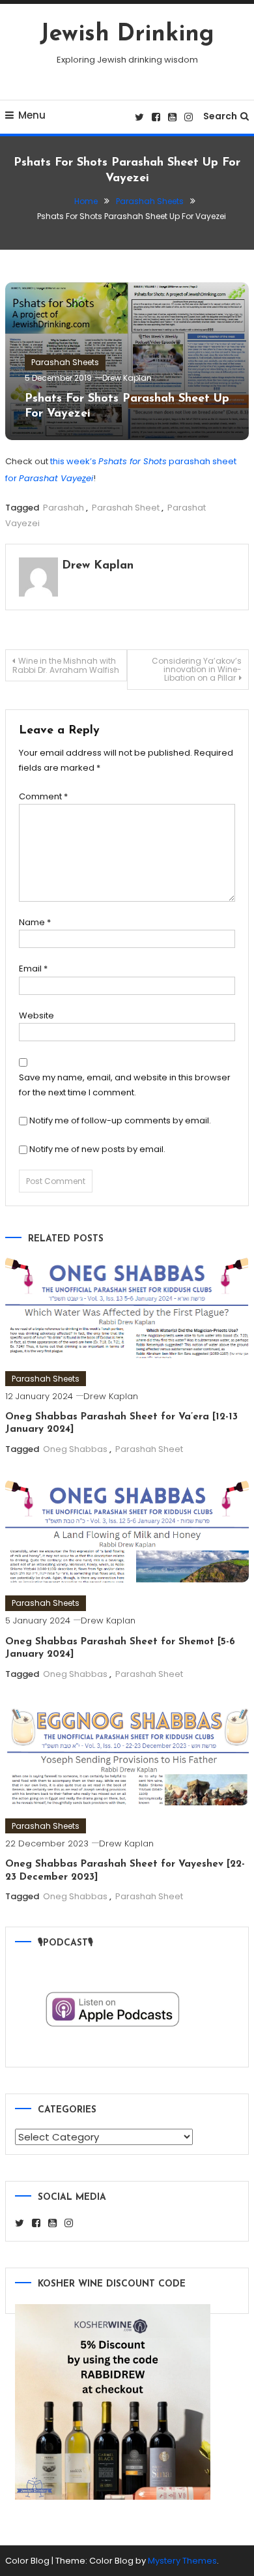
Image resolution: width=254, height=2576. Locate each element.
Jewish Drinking (127, 35)
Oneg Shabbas (75, 1449)
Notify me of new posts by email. (97, 1149)
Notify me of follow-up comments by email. (120, 1120)
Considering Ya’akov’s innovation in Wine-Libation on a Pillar (197, 669)
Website (36, 1015)
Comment (43, 796)
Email (33, 969)
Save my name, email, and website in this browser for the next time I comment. (125, 1085)
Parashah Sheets (65, 362)
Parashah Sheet (126, 508)
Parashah (63, 508)
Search (220, 116)
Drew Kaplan (127, 378)
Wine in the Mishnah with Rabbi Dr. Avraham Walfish (66, 665)
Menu (32, 115)
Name (35, 922)
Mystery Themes (182, 2561)
